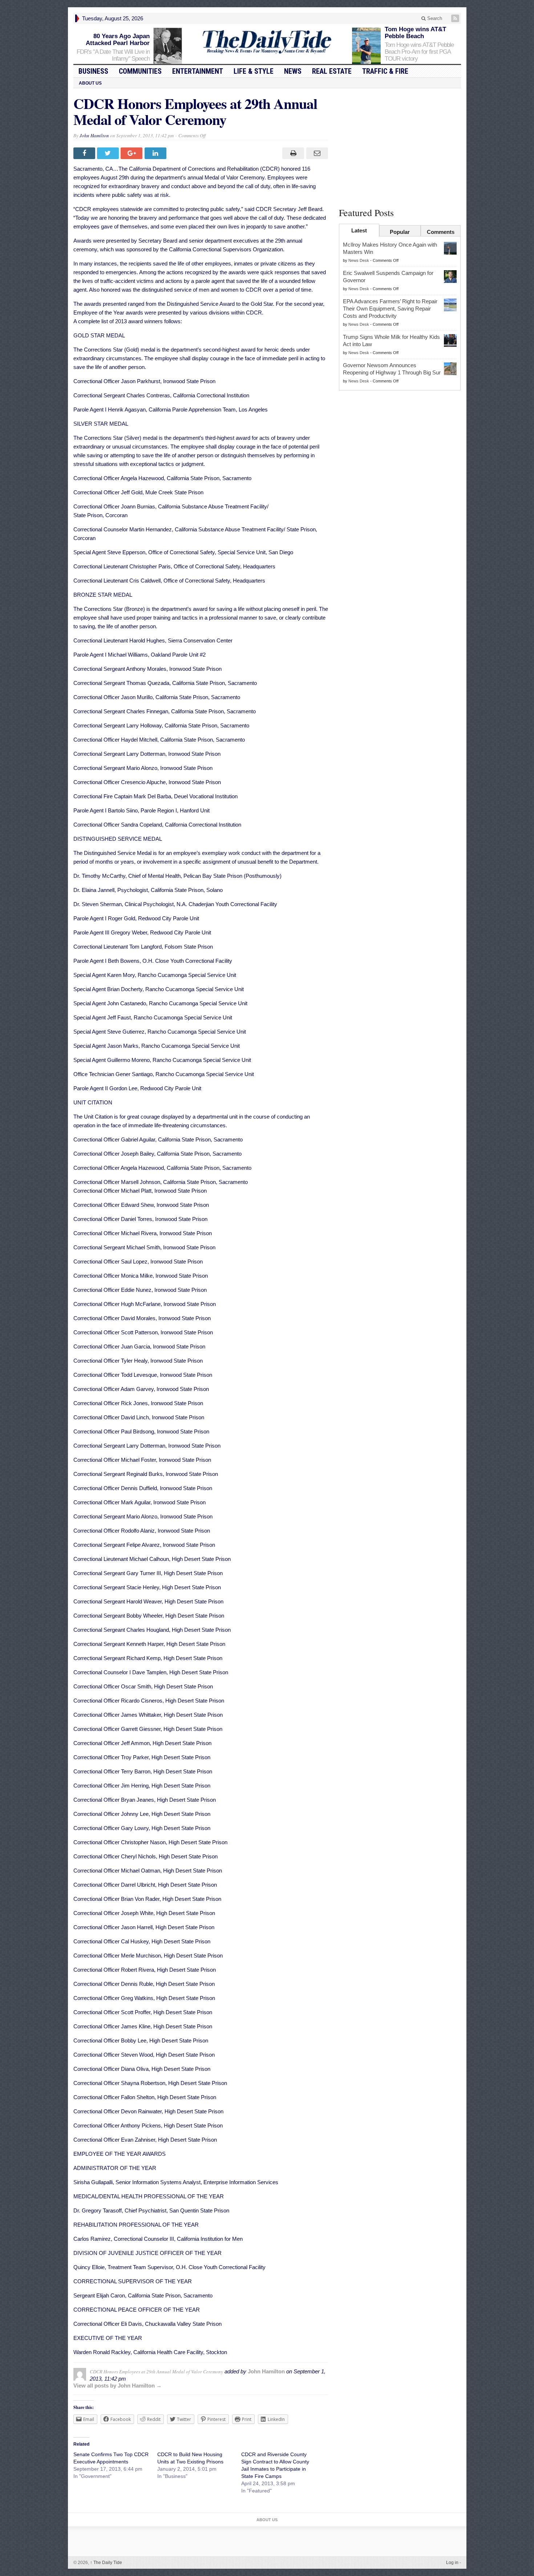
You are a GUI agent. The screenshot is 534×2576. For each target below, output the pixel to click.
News (293, 71)
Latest (359, 230)
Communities (140, 71)
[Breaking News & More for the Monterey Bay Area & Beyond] (267, 42)
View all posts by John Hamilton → (118, 2386)
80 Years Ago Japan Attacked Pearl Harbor (118, 40)
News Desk (359, 260)
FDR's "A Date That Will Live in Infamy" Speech (113, 55)
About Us (90, 83)
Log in (452, 2563)
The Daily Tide (106, 2563)
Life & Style (254, 71)
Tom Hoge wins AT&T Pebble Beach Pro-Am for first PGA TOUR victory (419, 52)
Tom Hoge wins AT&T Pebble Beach (415, 33)
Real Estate (332, 71)
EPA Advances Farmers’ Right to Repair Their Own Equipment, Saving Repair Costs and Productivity (390, 309)
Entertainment (198, 71)
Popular (400, 232)
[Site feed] (456, 18)
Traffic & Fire (385, 71)
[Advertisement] (400, 146)
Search (434, 18)
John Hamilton (94, 135)
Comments (441, 232)
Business (93, 71)
